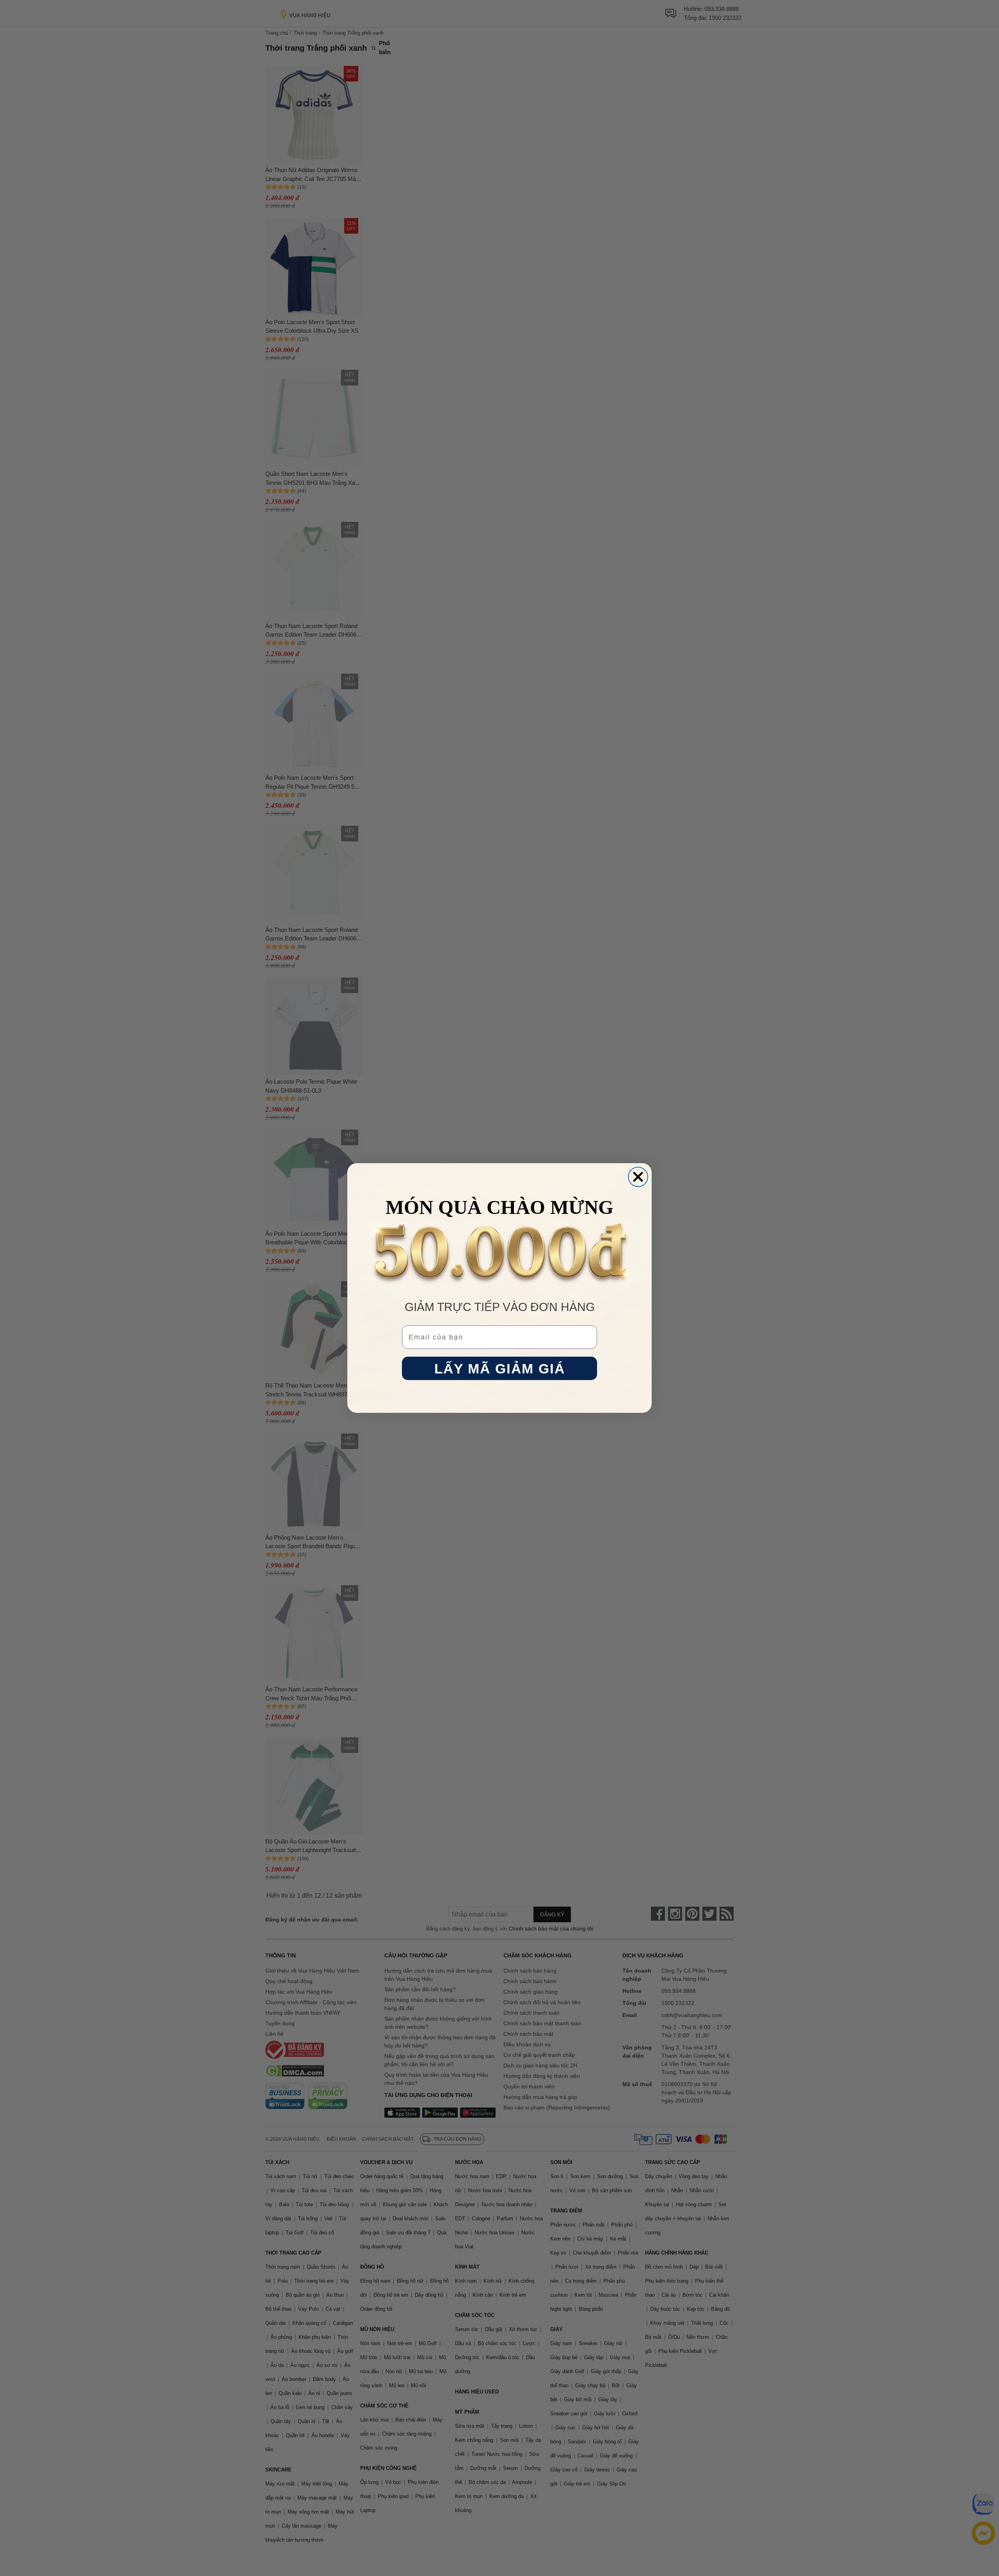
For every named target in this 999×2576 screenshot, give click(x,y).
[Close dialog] (638, 1177)
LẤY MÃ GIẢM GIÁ (500, 1369)
